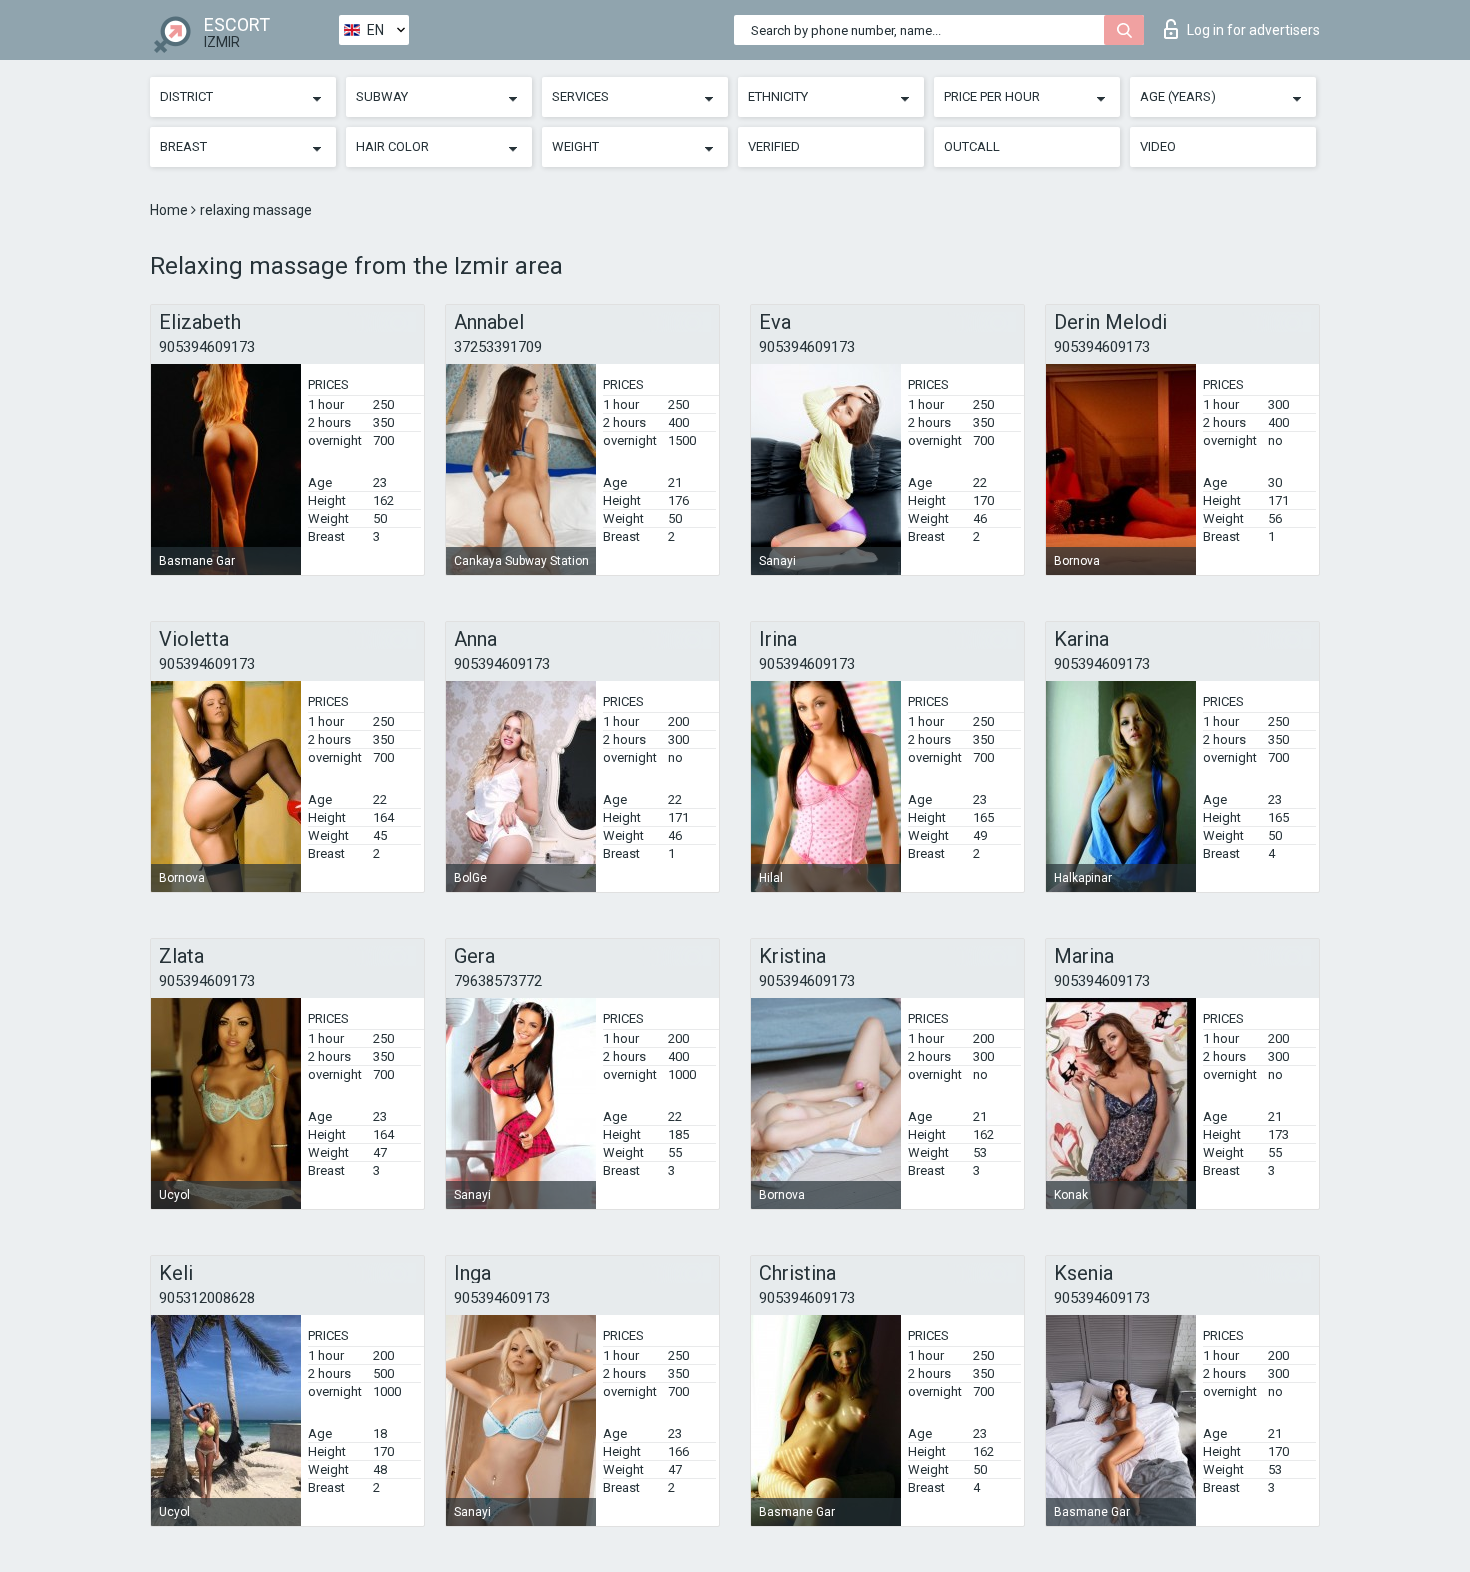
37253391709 (498, 347)
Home (170, 210)
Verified (774, 146)
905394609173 (207, 347)
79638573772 (498, 981)
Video (1158, 146)
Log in (1253, 30)
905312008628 (207, 1298)
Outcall (972, 146)
